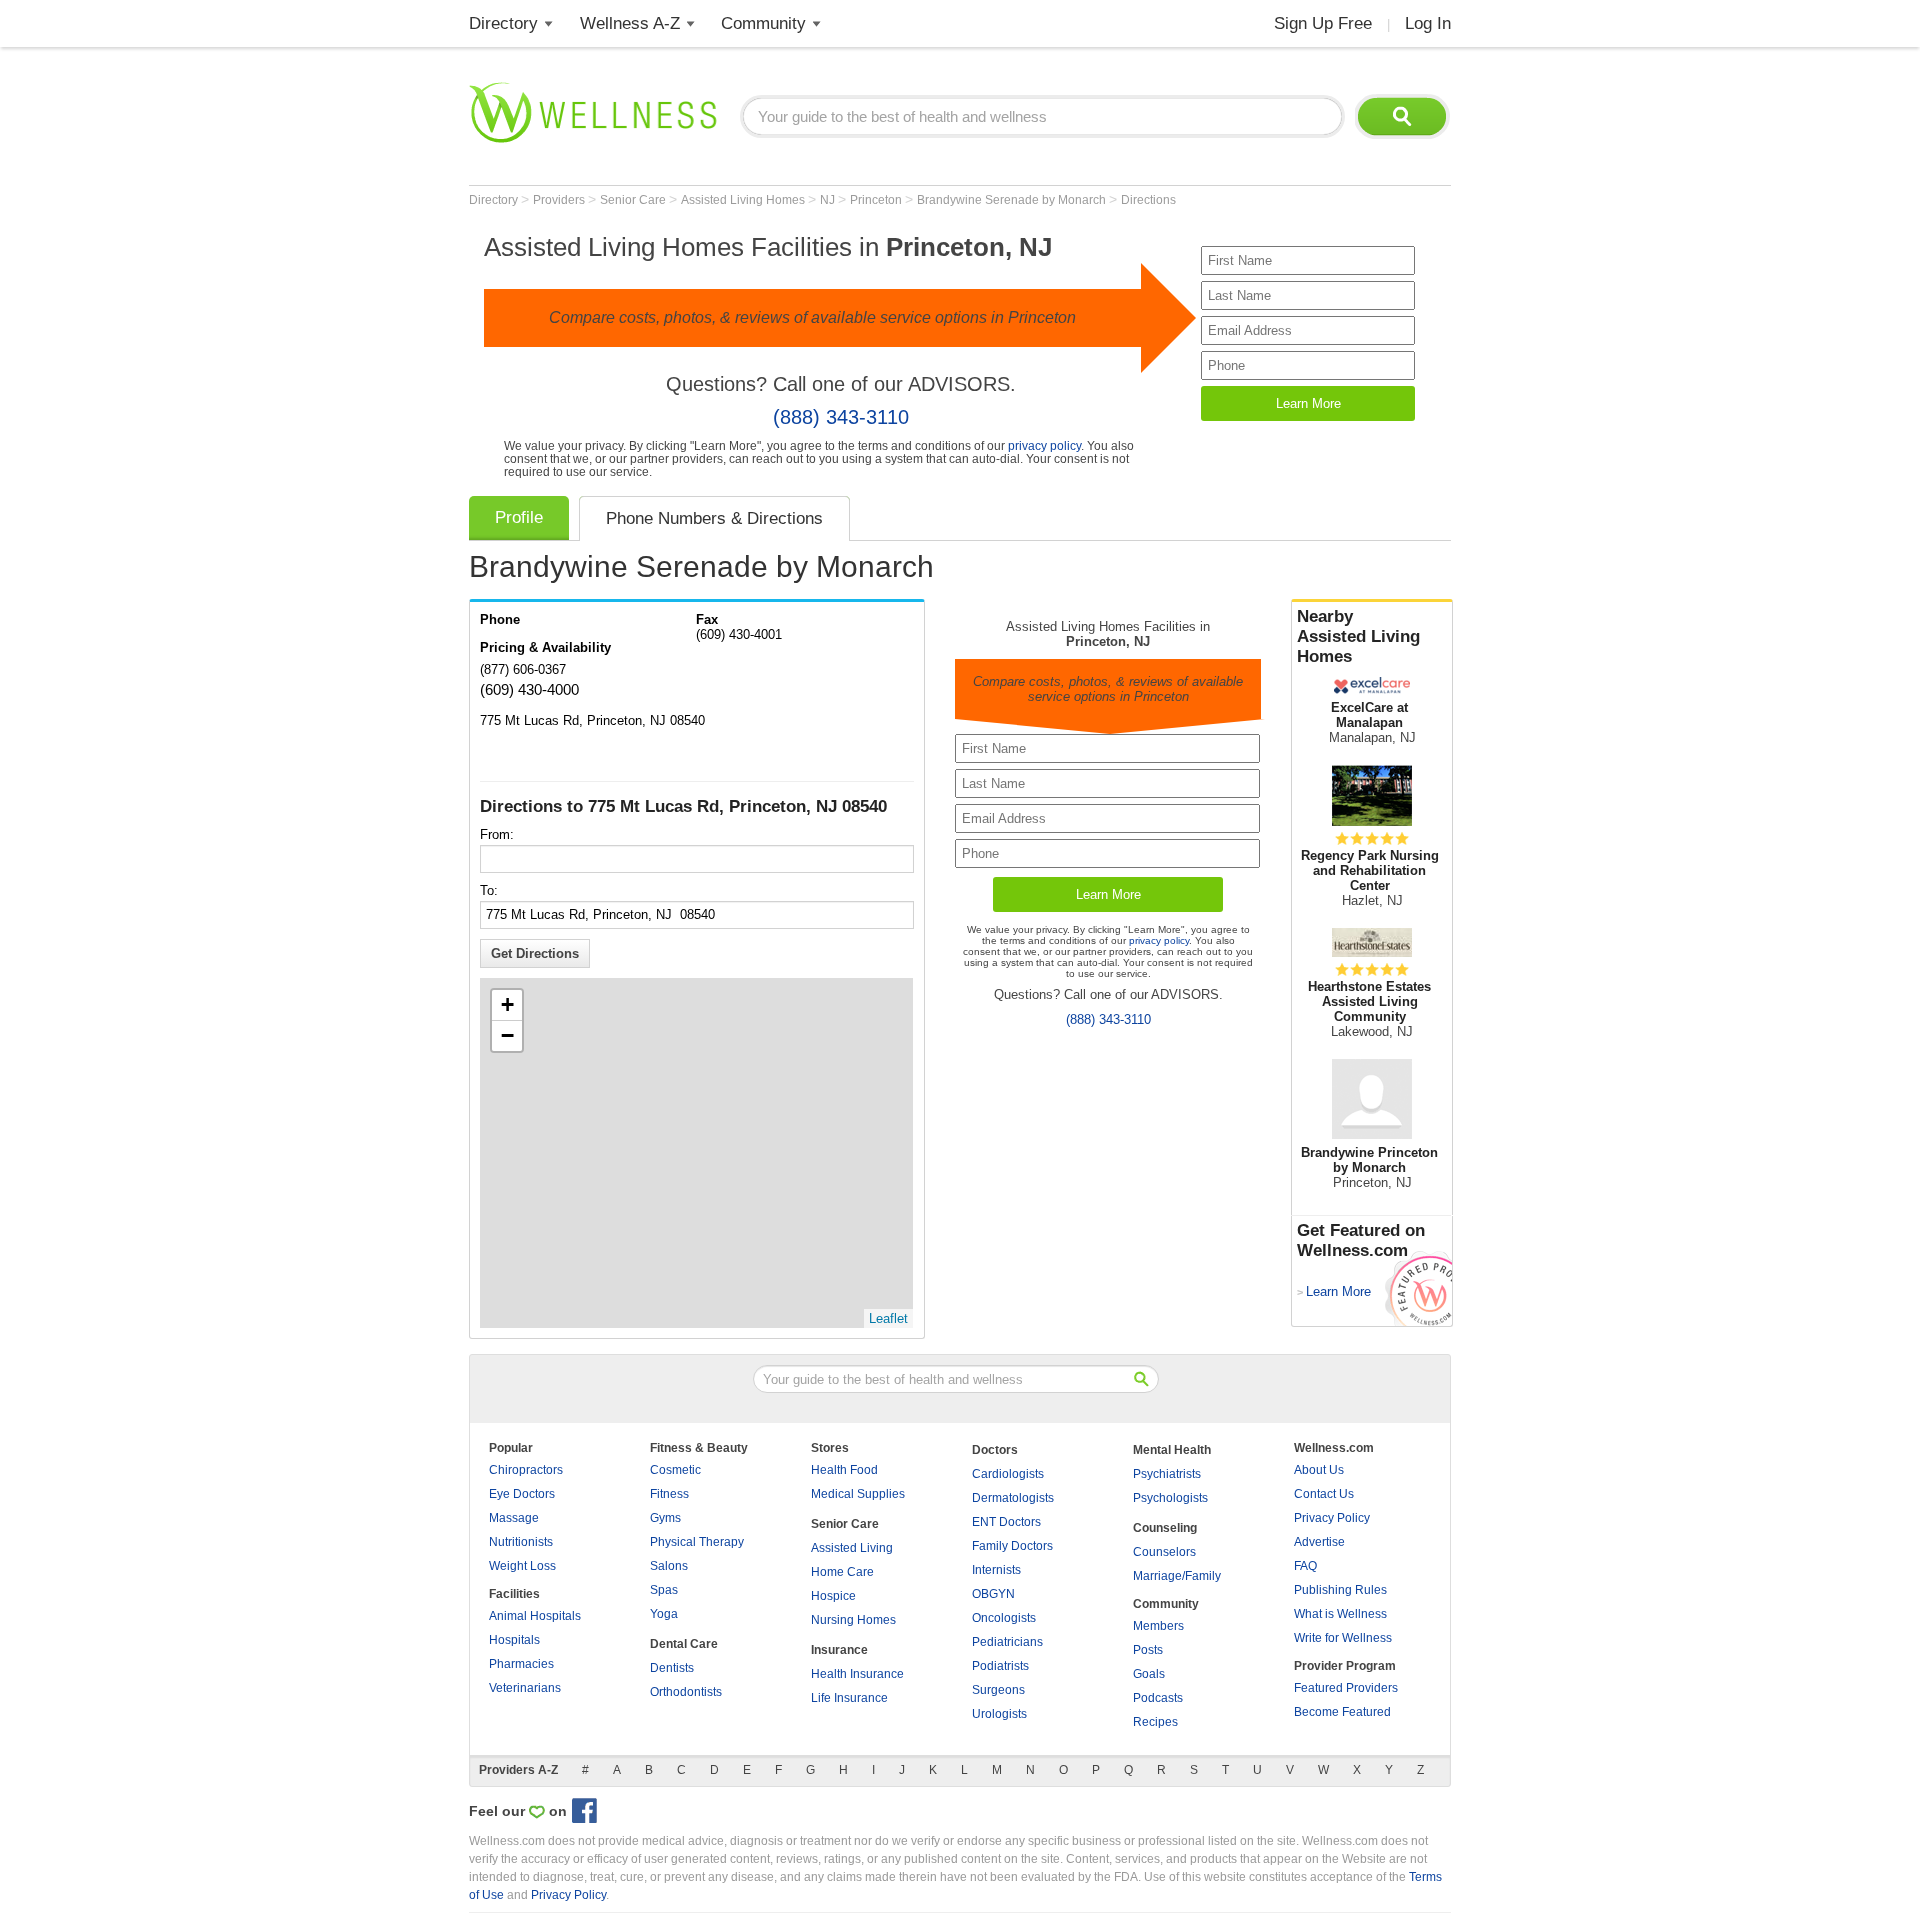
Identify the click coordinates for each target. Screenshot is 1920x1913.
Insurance (839, 1650)
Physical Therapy (697, 1542)
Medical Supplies (858, 1494)
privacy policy (1044, 445)
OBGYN (993, 1594)
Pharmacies (521, 1664)
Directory (503, 23)
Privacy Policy (1332, 1518)
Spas (664, 1590)
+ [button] (507, 1004)
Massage (514, 1518)
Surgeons (998, 1690)
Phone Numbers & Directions (714, 518)
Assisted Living (852, 1548)
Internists (996, 1570)
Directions (1148, 200)
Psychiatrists (1167, 1474)
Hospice (833, 1596)
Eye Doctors (522, 1494)
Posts (1148, 1650)
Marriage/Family (1177, 1576)
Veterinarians (525, 1688)
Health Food (844, 1470)
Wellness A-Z (630, 23)
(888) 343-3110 (841, 417)
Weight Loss (522, 1566)
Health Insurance (857, 1674)
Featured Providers (1346, 1688)
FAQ (1305, 1566)
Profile (519, 517)
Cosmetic (675, 1470)
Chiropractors (526, 1470)
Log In (1428, 23)
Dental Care (684, 1644)
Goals (1149, 1674)
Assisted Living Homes (744, 200)
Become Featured (1342, 1712)
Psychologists (1170, 1498)
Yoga (664, 1614)
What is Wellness (1340, 1614)
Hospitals (514, 1640)
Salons (669, 1566)
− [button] (507, 1035)
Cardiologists (1008, 1474)
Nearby (1358, 636)
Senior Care (634, 200)
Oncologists (1004, 1618)
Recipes (1155, 1722)
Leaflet (888, 1318)
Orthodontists (686, 1692)
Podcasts (1158, 1698)
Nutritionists (521, 1542)
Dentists (672, 1668)
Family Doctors (1012, 1546)
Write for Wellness (1343, 1638)
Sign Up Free (1323, 23)
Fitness (669, 1494)
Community (763, 23)
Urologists (999, 1714)
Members (1158, 1626)
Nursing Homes (853, 1620)
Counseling (1165, 1528)
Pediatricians (1007, 1642)
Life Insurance (849, 1698)
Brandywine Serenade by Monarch (1013, 200)
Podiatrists (1000, 1666)
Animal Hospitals (535, 1616)
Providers (560, 200)
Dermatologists (1013, 1498)
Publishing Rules (1340, 1590)
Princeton (877, 200)
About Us (1319, 1470)
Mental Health (1172, 1450)
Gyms (665, 1518)
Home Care (842, 1572)
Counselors (1164, 1552)
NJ (829, 200)
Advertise (1319, 1542)
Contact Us (1324, 1494)
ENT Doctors (1006, 1522)
